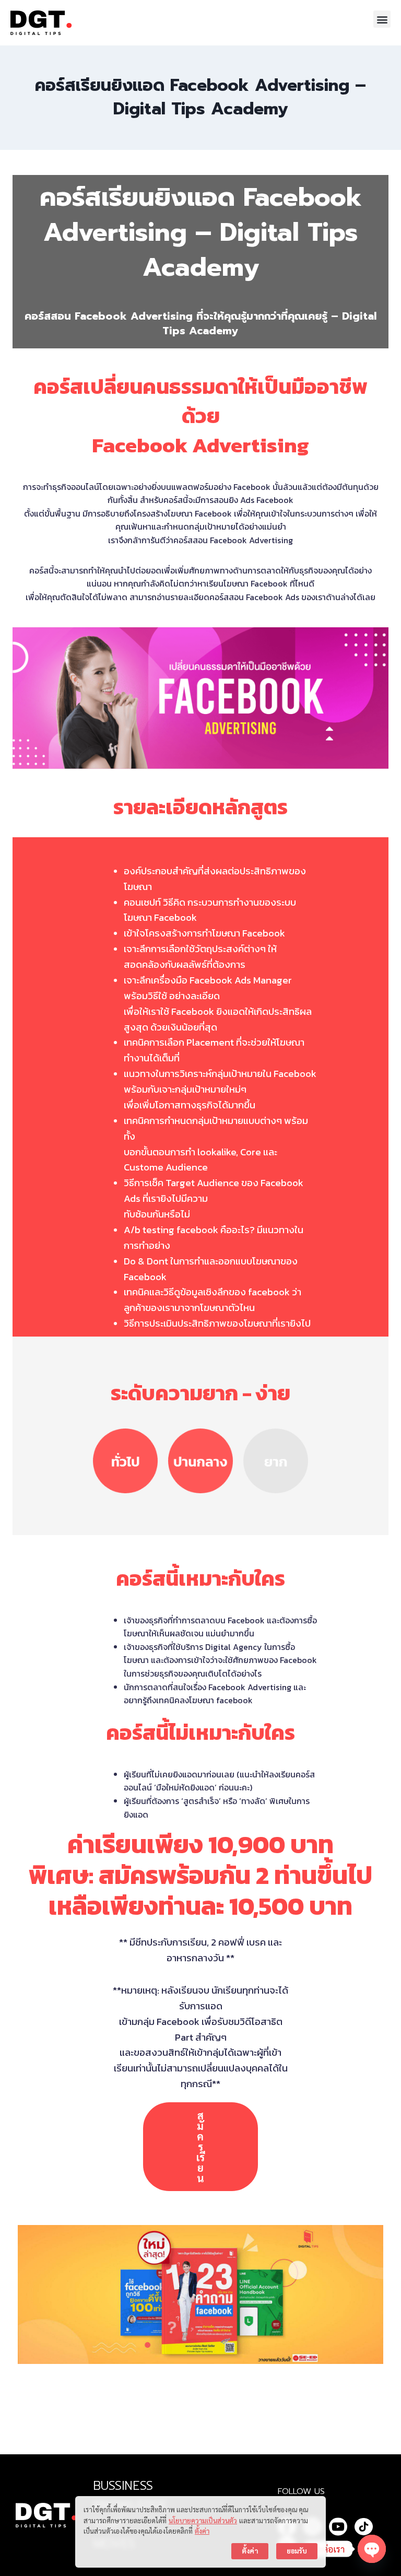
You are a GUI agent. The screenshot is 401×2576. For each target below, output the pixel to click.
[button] (382, 19)
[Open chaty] (372, 2549)
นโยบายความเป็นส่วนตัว (203, 2520)
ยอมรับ (297, 2551)
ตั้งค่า (202, 2531)
